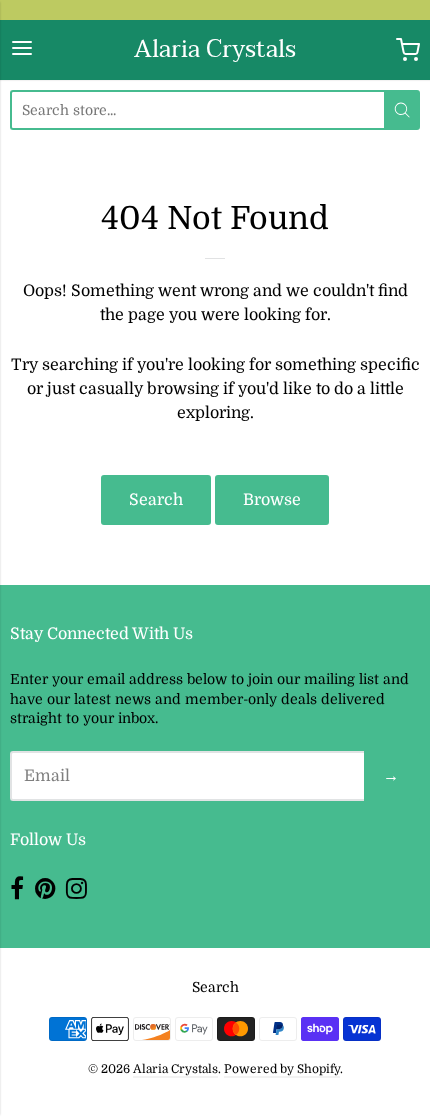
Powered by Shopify (282, 1069)
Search (156, 500)
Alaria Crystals (215, 50)
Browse (272, 500)
